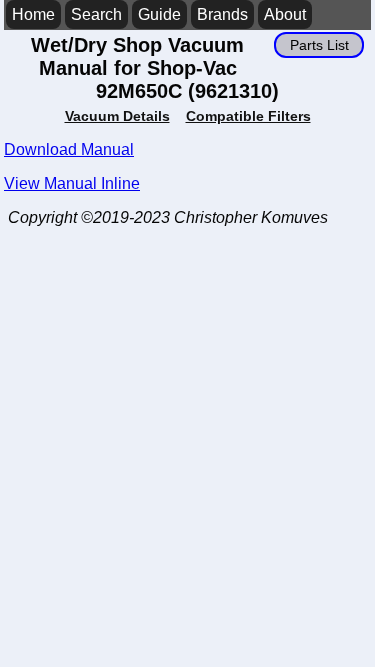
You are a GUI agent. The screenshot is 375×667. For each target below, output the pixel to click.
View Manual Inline (72, 183)
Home (33, 14)
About (285, 14)
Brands (222, 14)
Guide (159, 14)
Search (96, 14)
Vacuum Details (117, 116)
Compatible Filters (248, 116)
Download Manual (69, 149)
